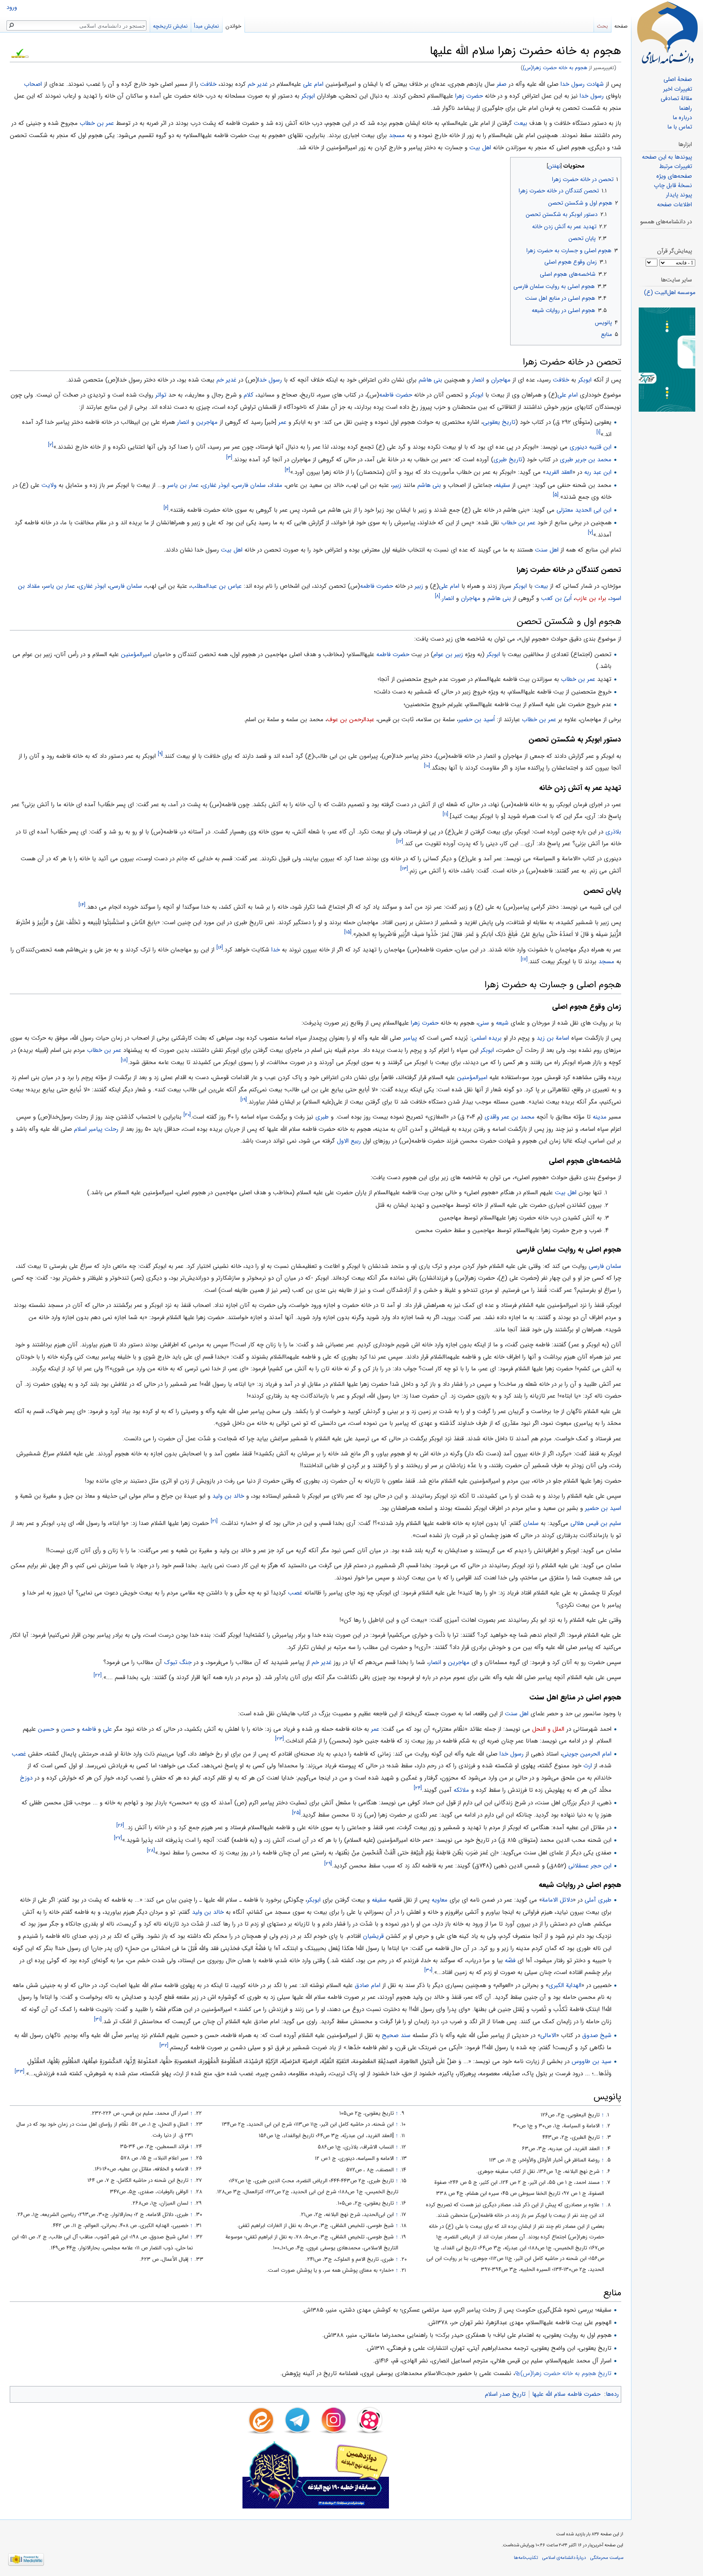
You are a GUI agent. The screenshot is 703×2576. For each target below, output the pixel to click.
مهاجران (501, 380)
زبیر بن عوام (448, 654)
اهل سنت (547, 550)
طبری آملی (598, 1900)
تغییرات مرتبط (676, 167)
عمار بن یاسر (183, 485)
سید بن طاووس (592, 2061)
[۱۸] (124, 1060)
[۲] (51, 445)
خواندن (233, 26)
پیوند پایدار (679, 195)
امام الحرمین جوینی (587, 1754)
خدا (276, 950)
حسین (46, 1729)
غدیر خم (258, 84)
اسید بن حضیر (603, 1508)
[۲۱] (214, 1521)
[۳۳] (20, 2071)
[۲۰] (187, 1115)
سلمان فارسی (249, 485)
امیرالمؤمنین (136, 654)
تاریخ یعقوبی (499, 422)
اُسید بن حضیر (477, 720)
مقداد (276, 485)
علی (107, 1729)
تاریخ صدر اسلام (505, 2394)
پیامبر (410, 1038)
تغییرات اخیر (678, 89)
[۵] (556, 495)
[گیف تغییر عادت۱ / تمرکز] (667, 359)
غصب (295, 1593)
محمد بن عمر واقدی (510, 1117)
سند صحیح (396, 2035)
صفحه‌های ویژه (674, 176)
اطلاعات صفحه (675, 205)
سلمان (531, 1523)
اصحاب (33, 84)
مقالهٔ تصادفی (676, 99)
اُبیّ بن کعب (556, 598)
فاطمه (89, 1729)
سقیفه (503, 485)
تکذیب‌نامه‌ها (526, 2558)
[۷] (591, 533)
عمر (282, 422)
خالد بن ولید (228, 1496)
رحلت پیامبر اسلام (96, 1129)
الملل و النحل (548, 1729)
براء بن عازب (591, 598)
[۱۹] (244, 1100)
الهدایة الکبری (565, 1985)
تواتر (161, 395)
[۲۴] (418, 1788)
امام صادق (368, 1985)
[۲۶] (120, 1825)
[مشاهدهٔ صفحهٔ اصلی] (667, 33)
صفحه (621, 26)
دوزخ (26, 1778)
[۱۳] (404, 869)
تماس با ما (680, 127)
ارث (588, 1766)
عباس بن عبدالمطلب (216, 586)
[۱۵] (348, 932)
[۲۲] (98, 1675)
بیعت (521, 123)
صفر (502, 84)
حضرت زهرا (469, 96)
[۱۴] (82, 905)
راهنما (686, 108)
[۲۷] (118, 1838)
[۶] (166, 508)
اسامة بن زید (553, 1038)
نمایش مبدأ (206, 26)
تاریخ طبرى (508, 460)
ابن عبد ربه (598, 472)
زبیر (397, 485)
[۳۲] (164, 2045)
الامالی (548, 2035)
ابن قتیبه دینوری (591, 447)
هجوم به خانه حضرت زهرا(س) (555, 68)
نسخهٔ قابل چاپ (673, 186)
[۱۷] (524, 959)
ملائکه (461, 1790)
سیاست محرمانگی (607, 2558)
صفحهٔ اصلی (678, 80)
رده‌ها (612, 2394)
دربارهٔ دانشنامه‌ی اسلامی (564, 2558)
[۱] (598, 432)
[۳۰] (428, 1970)
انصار (478, 380)
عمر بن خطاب (97, 123)
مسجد (397, 135)
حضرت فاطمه (396, 395)
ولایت (49, 485)
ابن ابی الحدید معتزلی (584, 510)
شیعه (502, 1023)
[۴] (287, 470)
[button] (614, 164)
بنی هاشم (430, 380)
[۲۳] (279, 1739)
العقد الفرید (559, 472)
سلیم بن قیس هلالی (596, 1523)
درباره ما (682, 118)
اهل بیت (480, 148)
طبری (322, 1117)
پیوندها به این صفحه (667, 157)
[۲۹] (328, 1864)
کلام (249, 395)
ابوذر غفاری (216, 485)
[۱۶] (220, 948)
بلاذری (613, 832)
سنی (484, 1023)
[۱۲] (400, 841)
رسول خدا (592, 96)
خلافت (208, 84)
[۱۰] (427, 766)
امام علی (312, 84)
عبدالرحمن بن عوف (351, 720)
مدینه (600, 1117)
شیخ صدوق (597, 2035)
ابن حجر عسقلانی (590, 1866)
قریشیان (373, 1936)
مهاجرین (207, 422)
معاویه (440, 1900)
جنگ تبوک (178, 1662)
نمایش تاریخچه (170, 26)
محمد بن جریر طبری (586, 460)
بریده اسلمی (487, 1038)
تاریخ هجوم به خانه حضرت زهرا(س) (566, 2373)
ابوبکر (308, 96)
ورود (12, 8)
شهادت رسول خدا (582, 84)
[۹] (160, 754)
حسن (68, 1729)
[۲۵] (296, 1813)
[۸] (438, 596)
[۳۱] (98, 2019)
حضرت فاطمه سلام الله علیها (566, 2394)
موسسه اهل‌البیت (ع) (670, 293)
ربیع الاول (349, 1141)
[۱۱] (445, 814)
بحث (602, 26)
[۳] (229, 457)
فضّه (510, 1961)
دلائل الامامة (557, 1900)
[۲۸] (151, 1851)
